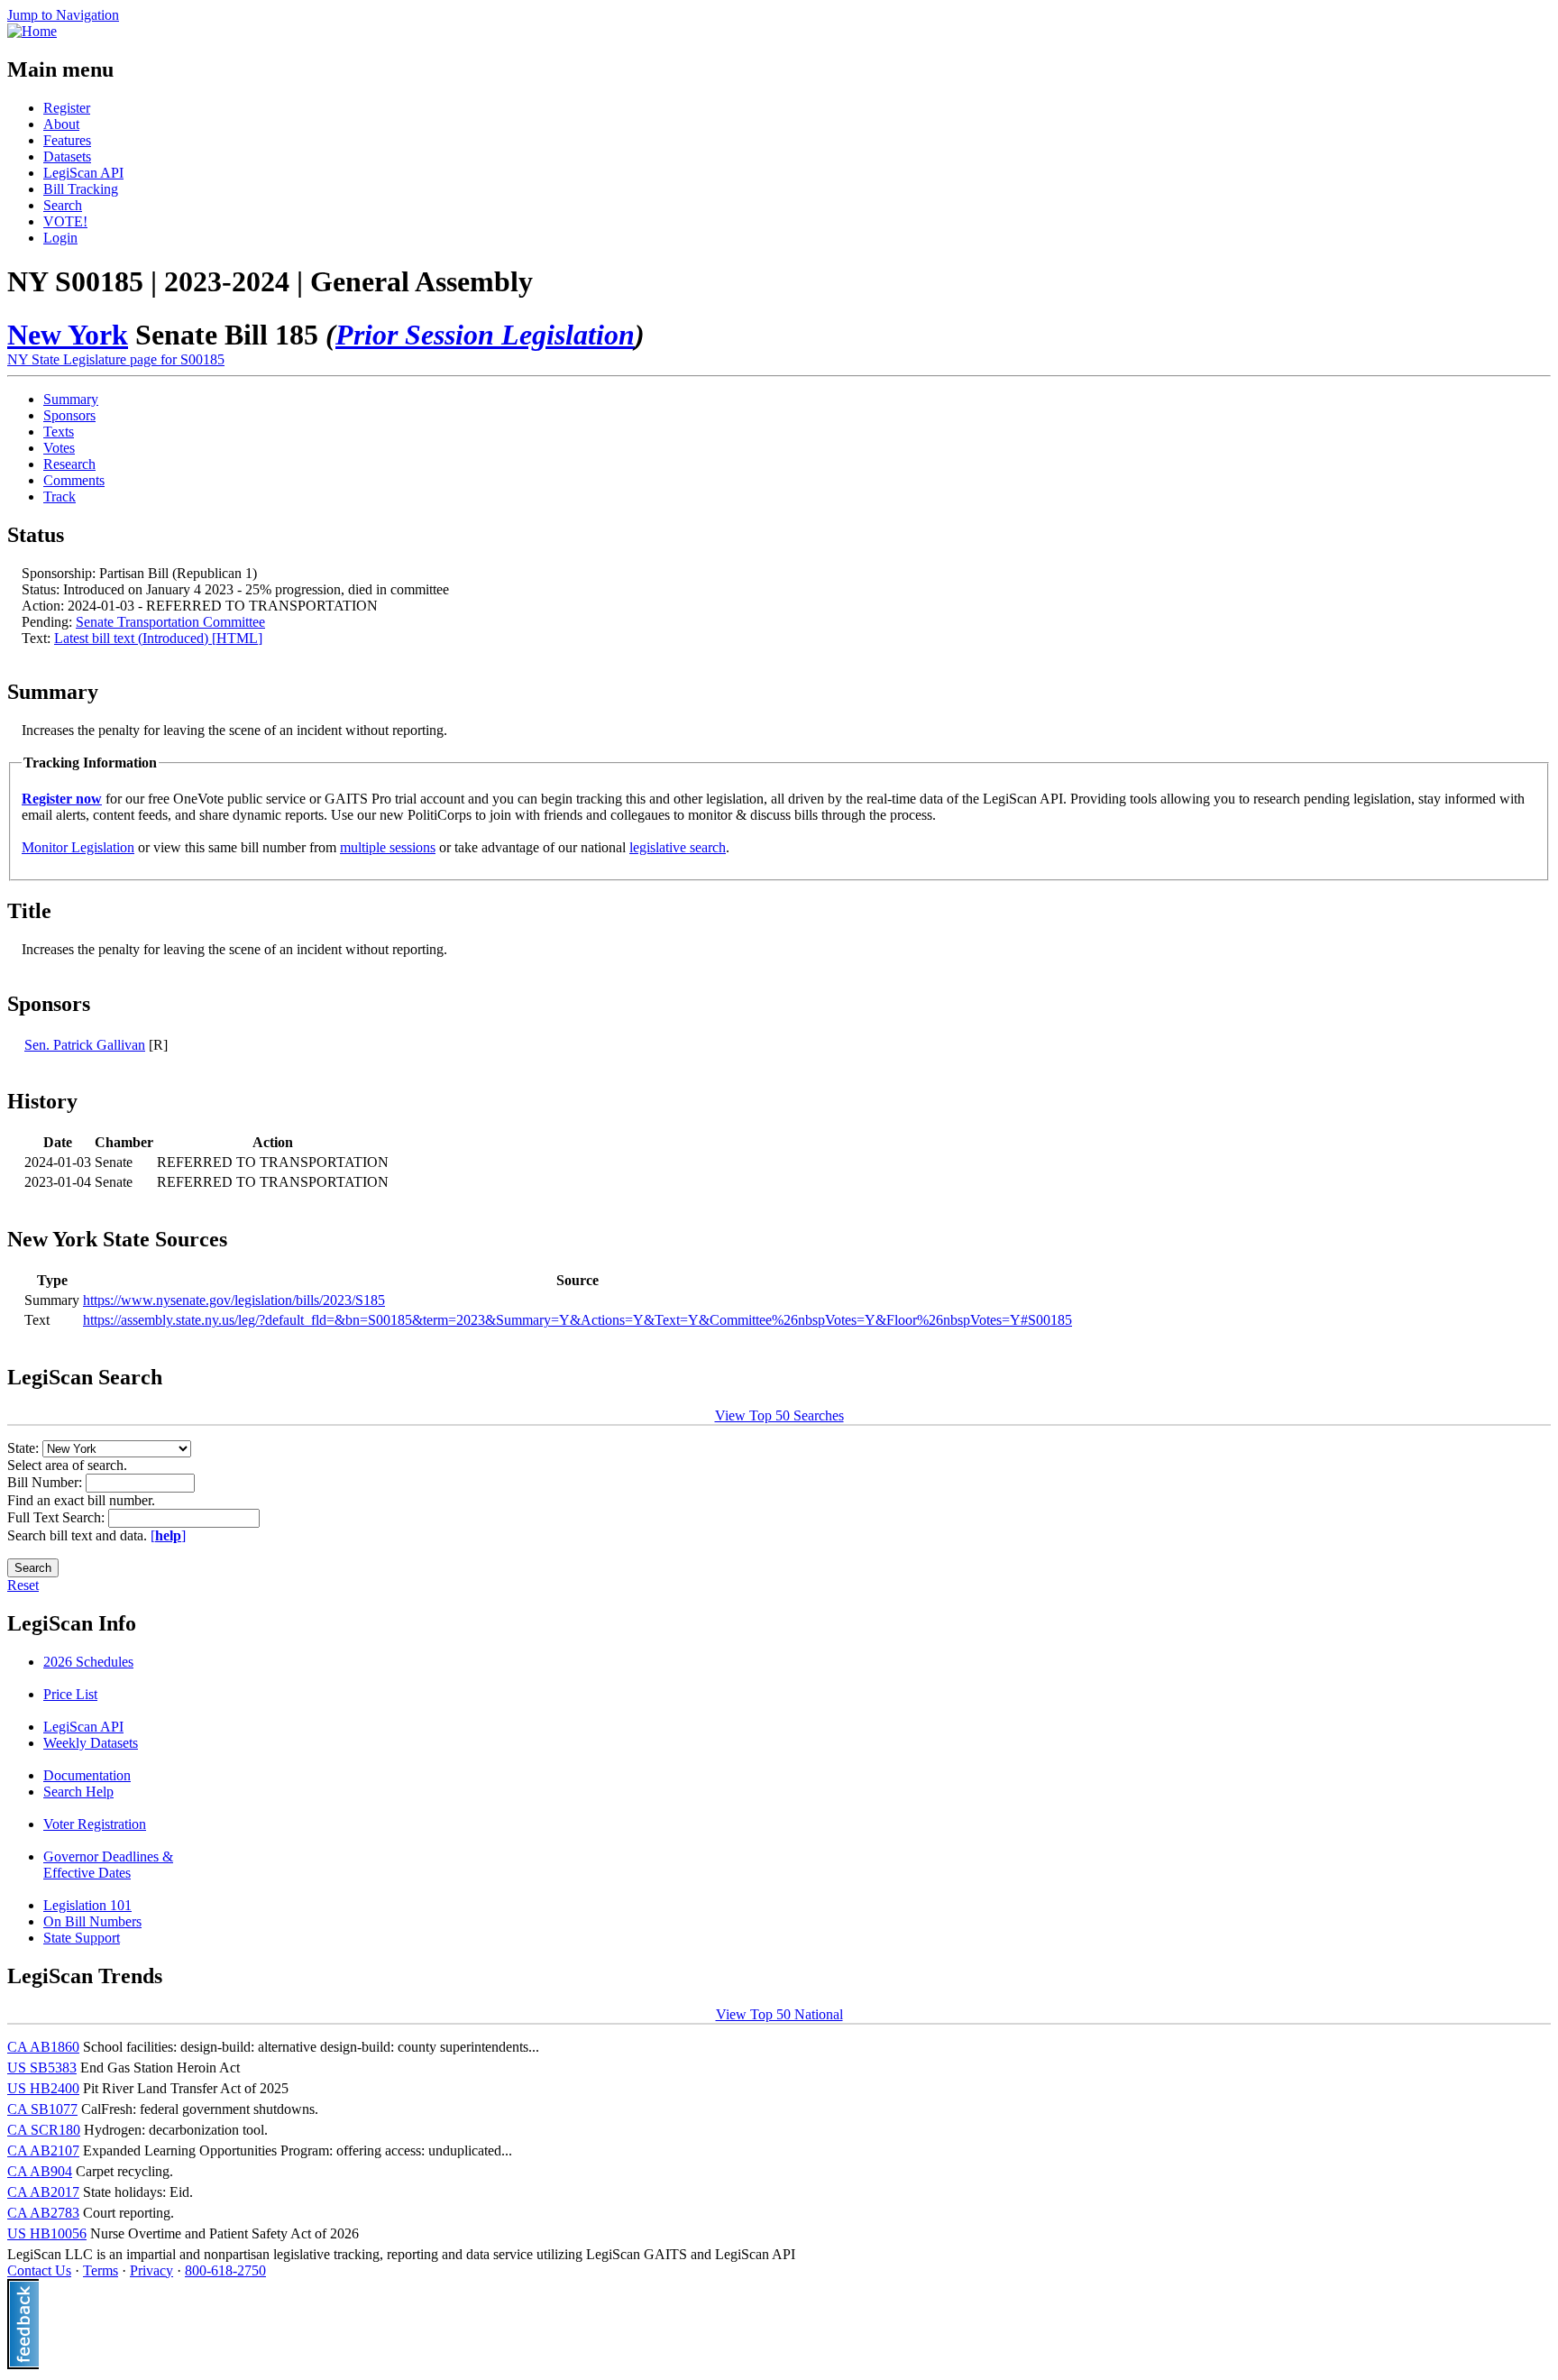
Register (67, 108)
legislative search (678, 847)
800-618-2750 (225, 2270)
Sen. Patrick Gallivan (85, 1045)
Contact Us (39, 2270)
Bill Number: (46, 1482)
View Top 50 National (779, 2014)
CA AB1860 (43, 2047)
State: (25, 1448)
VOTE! (65, 221)
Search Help (78, 1792)
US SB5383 (42, 2068)
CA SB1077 (42, 2109)
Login (60, 238)
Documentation (87, 1775)
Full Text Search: (58, 1517)
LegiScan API (83, 173)
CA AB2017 (43, 2192)
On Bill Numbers (92, 1921)
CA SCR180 (44, 2130)
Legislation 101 (87, 1905)
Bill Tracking (81, 189)
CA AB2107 (43, 2150)
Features (67, 140)
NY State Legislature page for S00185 (116, 359)
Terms (101, 2270)
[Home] (32, 31)
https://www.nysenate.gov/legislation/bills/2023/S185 (234, 1300)
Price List (70, 1694)
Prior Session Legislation (485, 335)
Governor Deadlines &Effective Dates (108, 1865)
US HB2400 (43, 2088)
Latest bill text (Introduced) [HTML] (158, 638)
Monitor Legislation (78, 847)
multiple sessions (388, 847)
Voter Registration (95, 1824)
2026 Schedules (88, 1662)
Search (63, 205)
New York (68, 335)
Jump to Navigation (63, 15)
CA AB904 (40, 2171)
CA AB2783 (43, 2213)
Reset (23, 1585)
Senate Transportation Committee (170, 622)
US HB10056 (47, 2233)
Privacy (151, 2270)
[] (168, 1535)
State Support (82, 1938)
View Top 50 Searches (779, 1415)
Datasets (67, 156)
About (61, 124)
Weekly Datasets (91, 1743)
